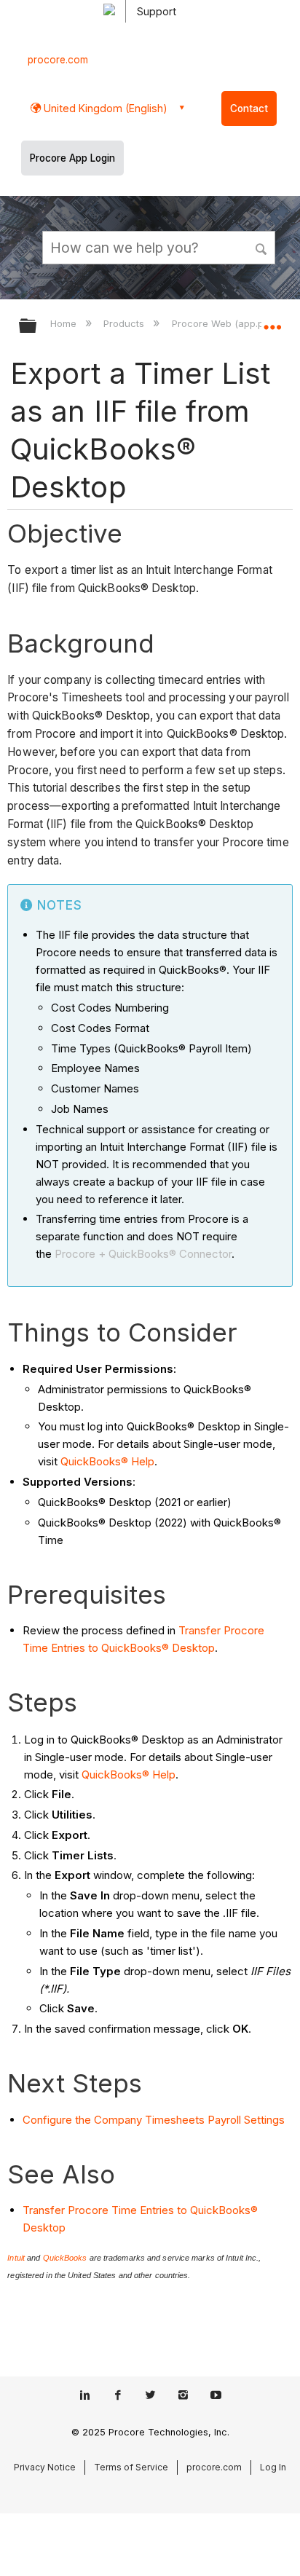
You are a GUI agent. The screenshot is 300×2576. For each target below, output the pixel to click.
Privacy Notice (45, 2467)
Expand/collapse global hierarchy (37, 327)
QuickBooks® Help (107, 1461)
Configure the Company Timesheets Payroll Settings (154, 2120)
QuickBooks (65, 2258)
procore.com (58, 60)
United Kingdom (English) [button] (104, 108)
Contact (249, 109)
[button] (262, 247)
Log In (273, 2467)
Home (65, 323)
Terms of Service (131, 2467)
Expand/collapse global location (272, 321)
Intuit (16, 2258)
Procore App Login (72, 158)
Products (125, 323)
